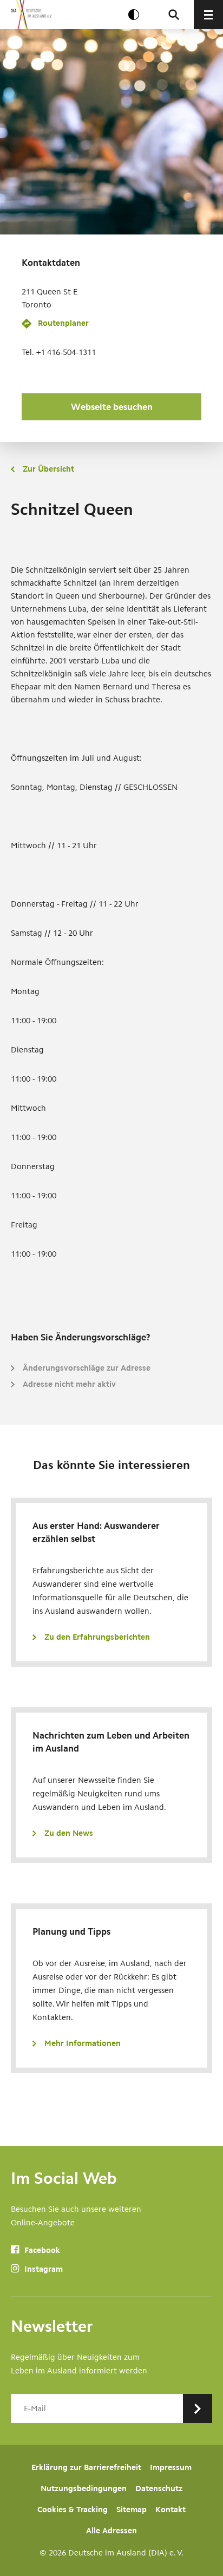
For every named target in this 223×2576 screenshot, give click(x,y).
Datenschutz (159, 2488)
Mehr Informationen (83, 2043)
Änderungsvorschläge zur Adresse (87, 1368)
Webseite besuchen (112, 407)
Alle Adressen (111, 2531)
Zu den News (69, 1833)
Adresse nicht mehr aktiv (69, 1384)
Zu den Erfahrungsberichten (97, 1637)
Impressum (171, 2467)
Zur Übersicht (48, 469)
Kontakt (170, 2510)
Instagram (42, 2269)
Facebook (41, 2250)
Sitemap (132, 2510)
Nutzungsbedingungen (84, 2488)
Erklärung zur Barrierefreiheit (86, 2467)
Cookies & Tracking (73, 2510)
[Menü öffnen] (208, 15)
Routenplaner (63, 323)
